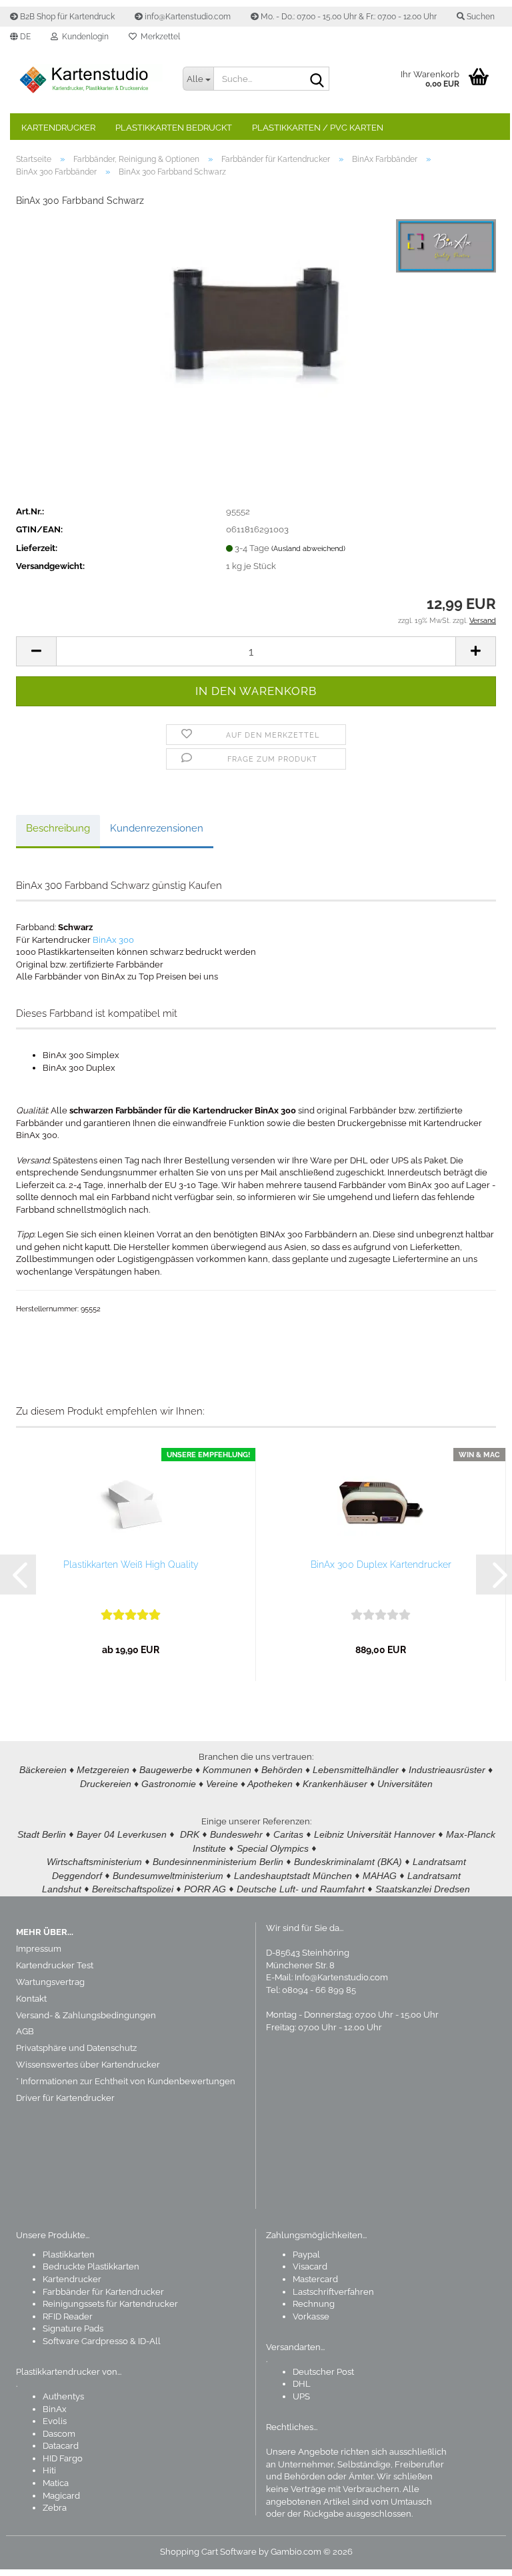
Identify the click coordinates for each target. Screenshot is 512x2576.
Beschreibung (58, 828)
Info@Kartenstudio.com (341, 1977)
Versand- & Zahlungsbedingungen (86, 2015)
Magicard (61, 2496)
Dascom (59, 2434)
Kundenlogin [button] (83, 37)
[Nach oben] (475, 2556)
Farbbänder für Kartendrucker (103, 2292)
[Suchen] (317, 79)
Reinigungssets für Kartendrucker (110, 2304)
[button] (20, 37)
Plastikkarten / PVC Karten (318, 128)
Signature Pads (73, 2328)
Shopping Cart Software (208, 2552)
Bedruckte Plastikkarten (91, 2266)
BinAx (55, 2409)
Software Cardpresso (85, 2341)
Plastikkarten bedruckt (174, 128)
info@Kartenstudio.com (187, 17)
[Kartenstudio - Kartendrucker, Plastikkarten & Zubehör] (89, 80)
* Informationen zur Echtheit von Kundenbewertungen (126, 2081)
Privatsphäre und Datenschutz (76, 2048)
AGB (25, 2031)
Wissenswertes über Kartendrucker (88, 2065)
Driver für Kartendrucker (65, 2098)
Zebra (55, 2508)
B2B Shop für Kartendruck (66, 17)
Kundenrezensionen (157, 828)
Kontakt (31, 1999)
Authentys (63, 2396)
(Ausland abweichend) (308, 549)
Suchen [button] (480, 17)
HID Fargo (63, 2458)
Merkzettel (158, 37)
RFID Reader (68, 2316)
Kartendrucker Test (55, 1965)
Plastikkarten (69, 2254)
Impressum (39, 1949)
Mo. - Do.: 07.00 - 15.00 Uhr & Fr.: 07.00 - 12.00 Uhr (348, 17)
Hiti (49, 2470)
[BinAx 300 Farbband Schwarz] (256, 319)
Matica (56, 2483)
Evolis (55, 2421)
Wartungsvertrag (50, 1982)
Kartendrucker (58, 128)
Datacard (61, 2446)
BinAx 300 (113, 940)
